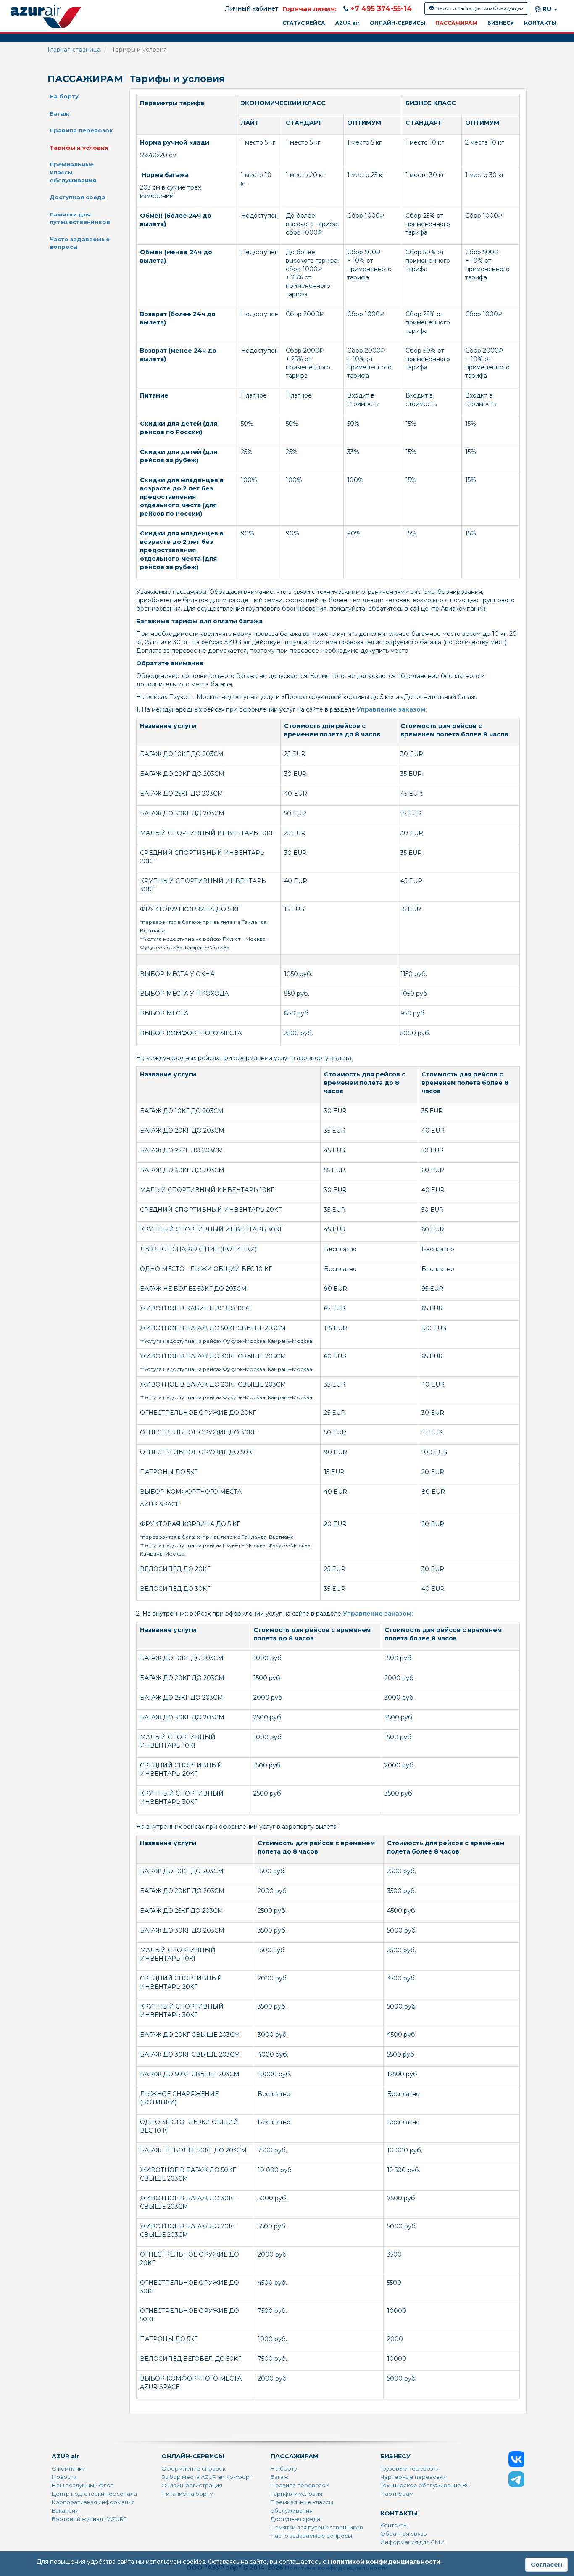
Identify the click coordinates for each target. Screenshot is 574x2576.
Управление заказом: (392, 709)
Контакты (394, 2525)
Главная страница (74, 50)
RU (547, 9)
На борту (64, 96)
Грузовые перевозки (410, 2468)
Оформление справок (194, 2468)
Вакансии (65, 2510)
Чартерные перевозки (413, 2477)
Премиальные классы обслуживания (73, 172)
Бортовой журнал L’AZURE (89, 2519)
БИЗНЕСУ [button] (501, 23)
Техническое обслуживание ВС (425, 2485)
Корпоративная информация (93, 2502)
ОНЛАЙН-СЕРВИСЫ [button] (398, 23)
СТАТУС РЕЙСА (304, 23)
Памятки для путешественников (80, 218)
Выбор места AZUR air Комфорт (207, 2477)
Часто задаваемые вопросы (80, 243)
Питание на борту (187, 2494)
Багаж (59, 113)
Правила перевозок (81, 130)
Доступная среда (78, 197)
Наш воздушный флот (83, 2485)
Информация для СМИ (413, 2542)
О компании (69, 2468)
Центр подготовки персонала (94, 2494)
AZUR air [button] (348, 23)
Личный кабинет (251, 8)
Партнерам (397, 2494)
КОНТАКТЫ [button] (540, 23)
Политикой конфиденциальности (384, 2562)
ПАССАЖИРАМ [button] (456, 23)
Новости (64, 2477)
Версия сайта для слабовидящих (479, 8)
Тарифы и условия (79, 148)
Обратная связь (403, 2534)
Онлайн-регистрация (192, 2485)
